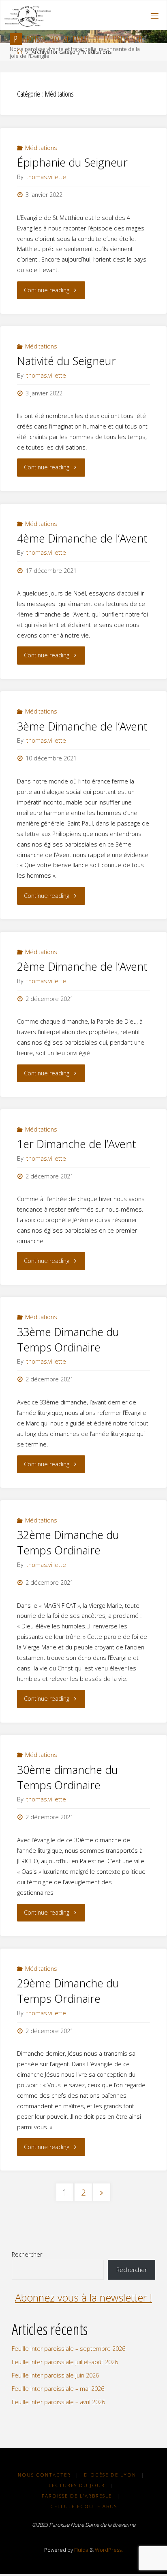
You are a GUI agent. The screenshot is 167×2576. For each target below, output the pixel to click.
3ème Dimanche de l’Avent (82, 726)
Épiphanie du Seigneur (72, 162)
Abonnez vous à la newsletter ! (83, 2297)
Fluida (81, 2550)
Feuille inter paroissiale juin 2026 (55, 2375)
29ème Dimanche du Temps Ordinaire (68, 1991)
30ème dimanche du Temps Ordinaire (67, 1777)
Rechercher (27, 2254)
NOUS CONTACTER (44, 2475)
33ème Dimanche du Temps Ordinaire (68, 1340)
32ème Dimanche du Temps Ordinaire (68, 1542)
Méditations (41, 148)
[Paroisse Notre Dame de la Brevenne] (28, 16)
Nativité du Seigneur (66, 361)
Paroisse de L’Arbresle (77, 2496)
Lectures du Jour (77, 2485)
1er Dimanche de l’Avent (77, 1144)
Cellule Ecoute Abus (84, 2506)
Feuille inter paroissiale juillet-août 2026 (65, 2362)
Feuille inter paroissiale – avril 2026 (58, 2402)
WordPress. (109, 2550)
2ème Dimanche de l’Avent (82, 966)
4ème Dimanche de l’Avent (82, 538)
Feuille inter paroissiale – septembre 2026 (69, 2349)
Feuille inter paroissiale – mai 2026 (58, 2389)
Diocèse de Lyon (110, 2475)
